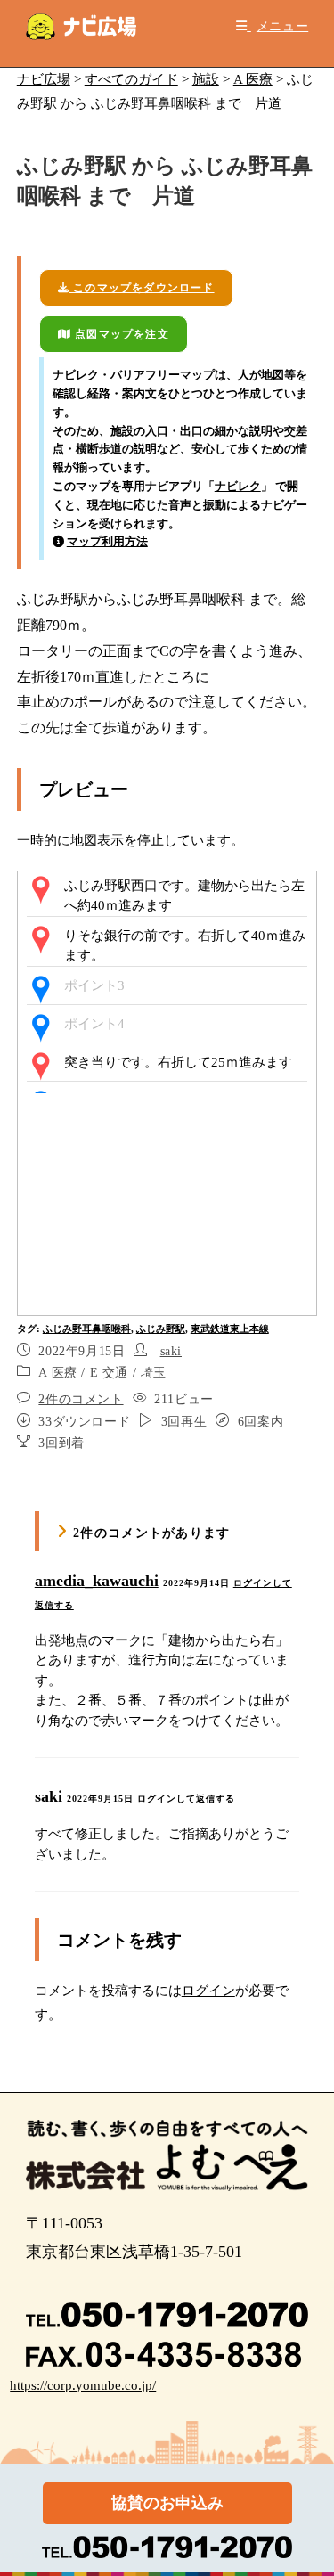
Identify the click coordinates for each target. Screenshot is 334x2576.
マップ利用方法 (107, 541)
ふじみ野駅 (161, 1329)
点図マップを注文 (120, 334)
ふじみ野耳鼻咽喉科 (87, 1329)
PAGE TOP (309, 2484)
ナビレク (238, 486)
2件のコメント (81, 1399)
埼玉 (154, 1373)
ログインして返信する (186, 1799)
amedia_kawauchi (97, 1581)
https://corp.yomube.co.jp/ (83, 2385)
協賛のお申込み (167, 2503)
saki (171, 1351)
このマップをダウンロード (142, 288)
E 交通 (109, 1373)
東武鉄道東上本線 (230, 1329)
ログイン (208, 1991)
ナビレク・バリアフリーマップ (134, 375)
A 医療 (57, 1373)
